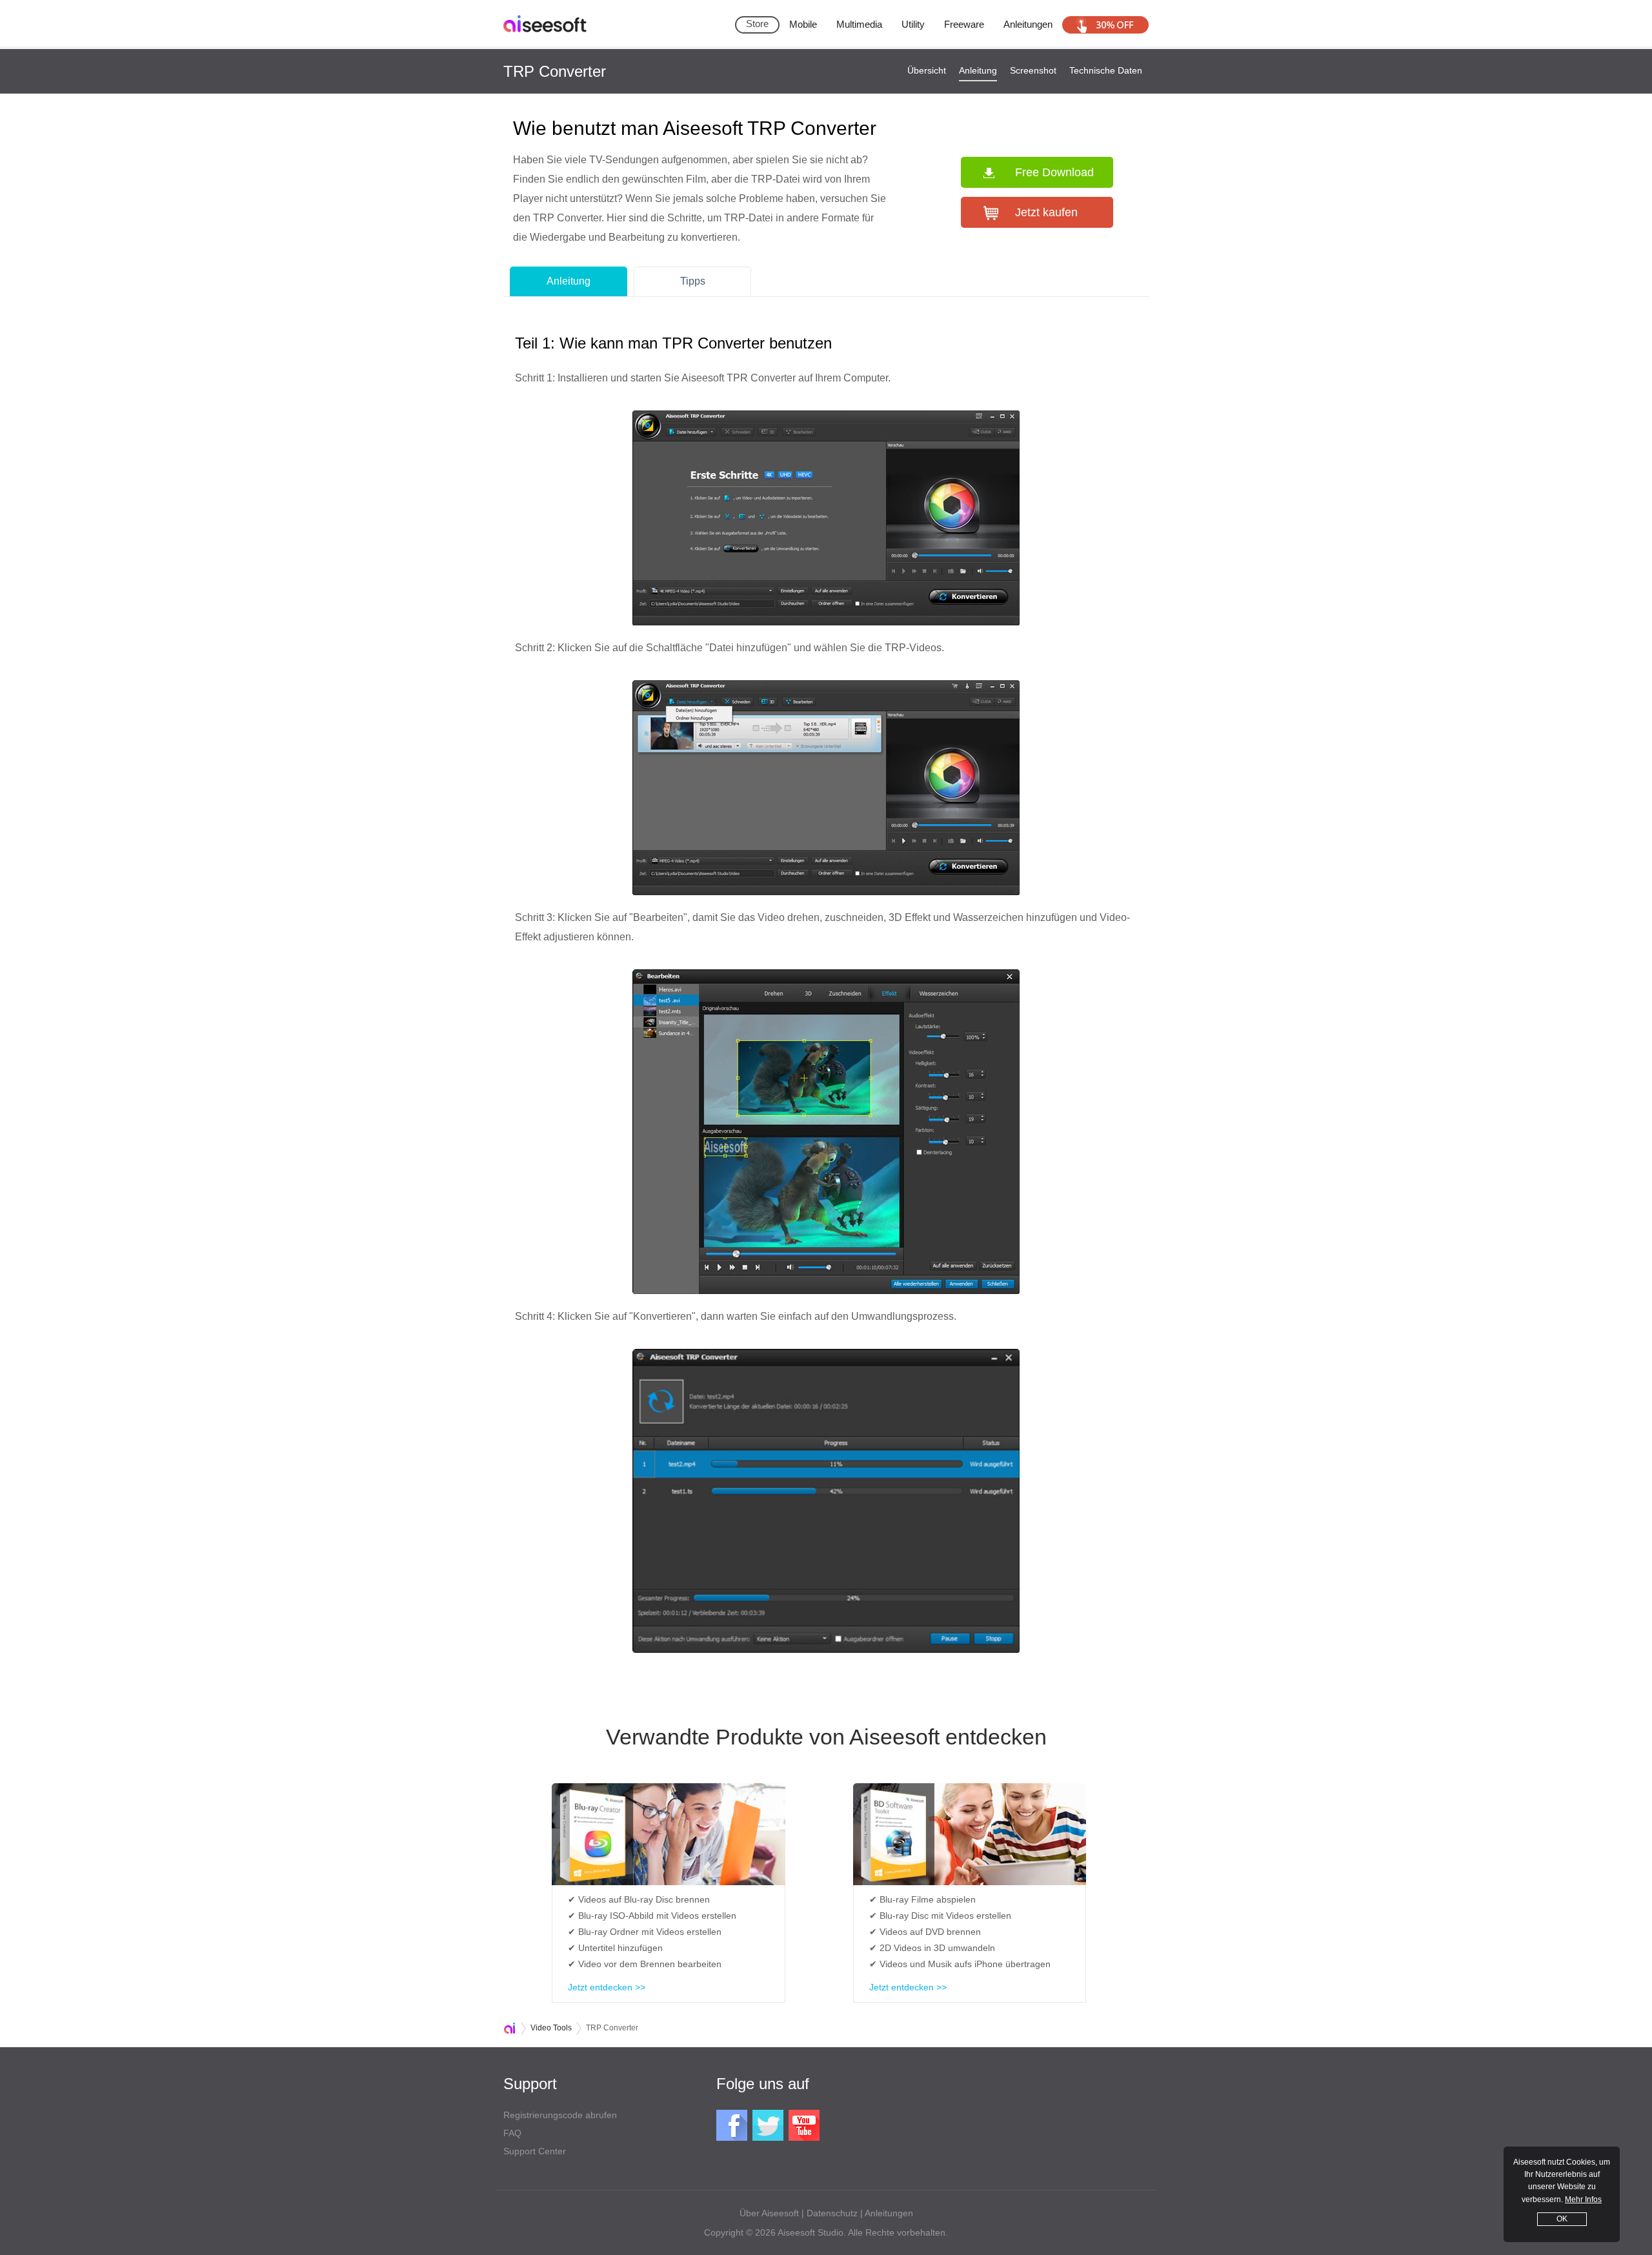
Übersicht (927, 70)
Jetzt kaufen (1046, 212)
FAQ (512, 2133)
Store (757, 24)
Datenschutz (832, 2213)
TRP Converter (555, 71)
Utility (913, 24)
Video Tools (551, 2028)
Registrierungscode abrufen (560, 2115)
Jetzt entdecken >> (607, 1987)
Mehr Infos (1583, 2199)
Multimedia (859, 24)
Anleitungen (1028, 24)
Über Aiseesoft (769, 2213)
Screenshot (1033, 70)
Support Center (535, 2151)
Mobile (803, 24)
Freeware (964, 24)
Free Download (1054, 172)
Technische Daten (1106, 70)
